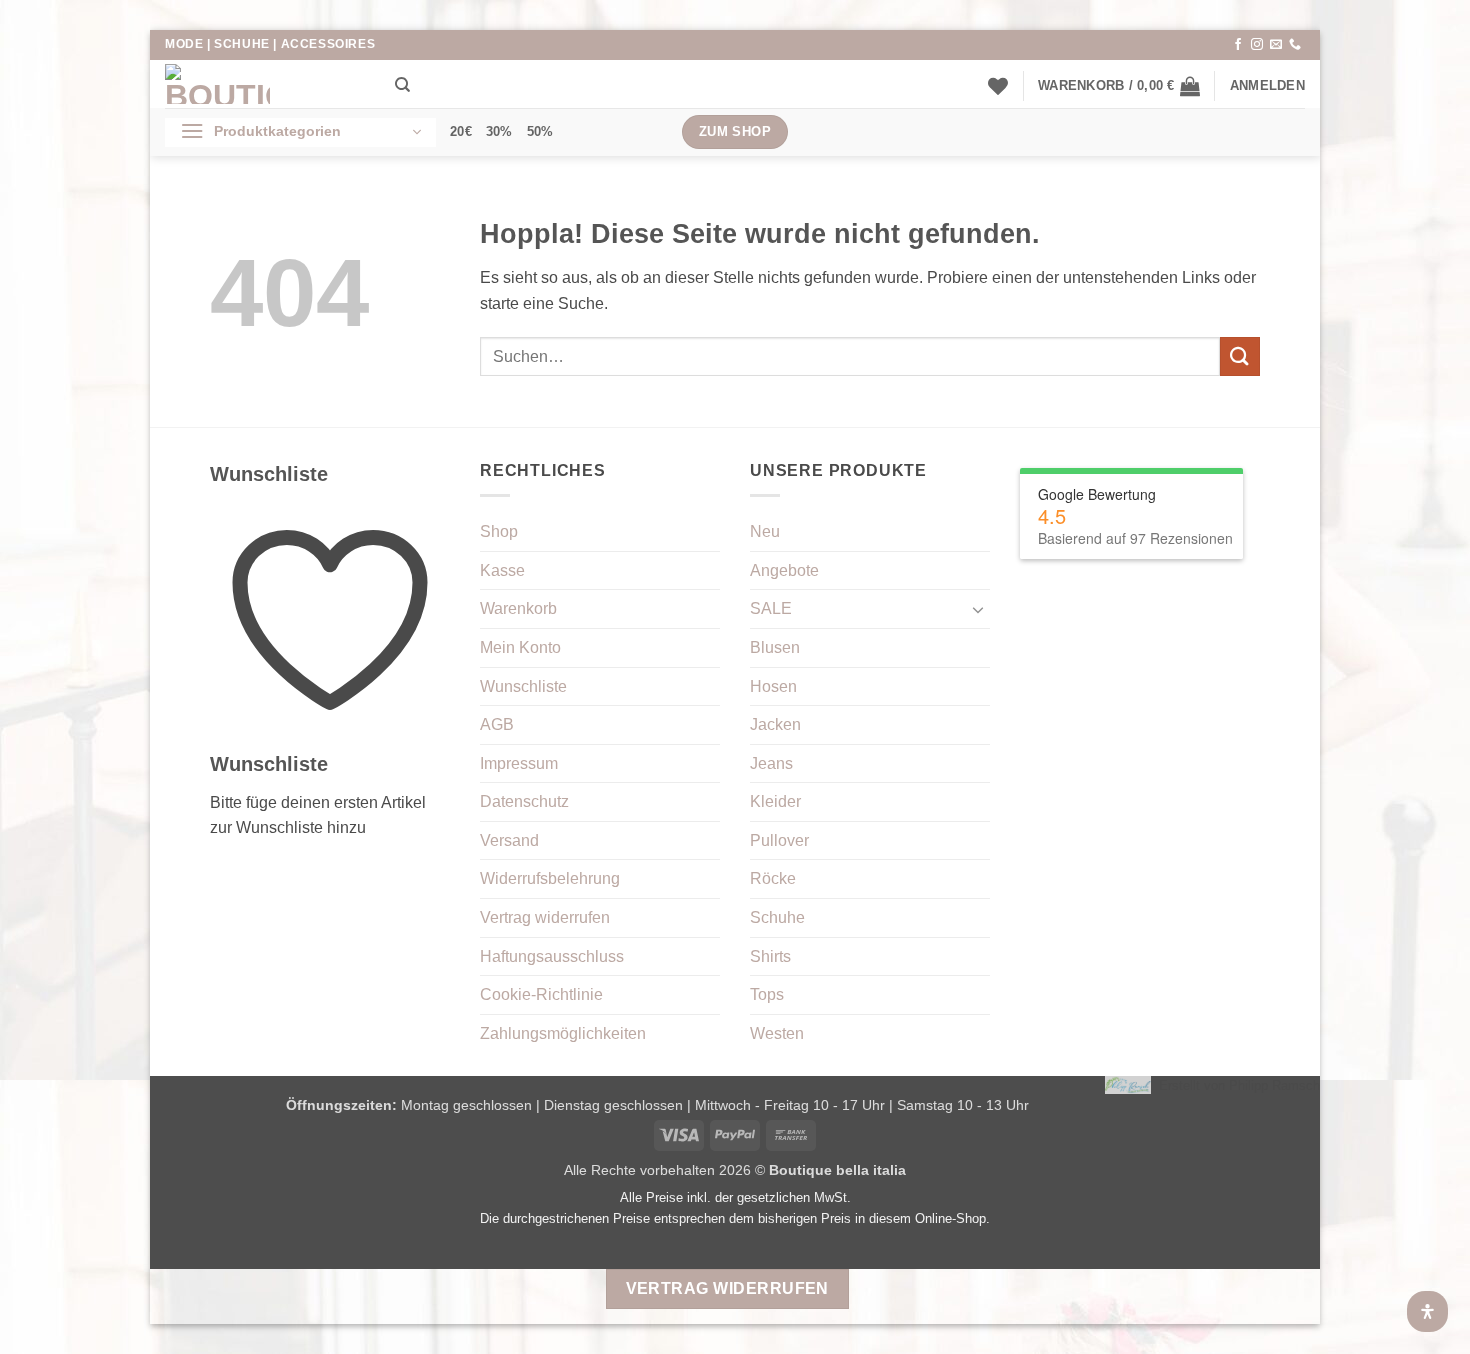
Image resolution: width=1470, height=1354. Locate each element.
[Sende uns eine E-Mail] (1276, 45)
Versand (509, 840)
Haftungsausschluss (552, 956)
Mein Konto (520, 647)
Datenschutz (524, 801)
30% (499, 131)
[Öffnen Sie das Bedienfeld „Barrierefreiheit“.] (1427, 1311)
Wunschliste (523, 686)
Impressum (519, 763)
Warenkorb (518, 608)
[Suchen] (402, 85)
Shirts (770, 956)
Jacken (775, 724)
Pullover (779, 840)
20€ (461, 131)
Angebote (784, 570)
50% (540, 131)
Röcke (773, 878)
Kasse (502, 570)
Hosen (773, 686)
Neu (765, 531)
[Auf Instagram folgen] (1257, 45)
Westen (777, 1033)
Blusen (775, 647)
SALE (771, 608)
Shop (499, 531)
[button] (1119, 86)
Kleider (775, 801)
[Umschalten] (978, 609)
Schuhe (777, 917)
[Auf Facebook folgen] (1238, 45)
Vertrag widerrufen (545, 917)
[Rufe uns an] (1295, 45)
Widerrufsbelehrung (550, 878)
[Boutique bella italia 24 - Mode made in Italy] (265, 84)
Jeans (771, 763)
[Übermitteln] (1240, 356)
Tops (767, 994)
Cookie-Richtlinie (541, 994)
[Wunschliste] (998, 86)
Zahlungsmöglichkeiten (563, 1033)
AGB (497, 724)
